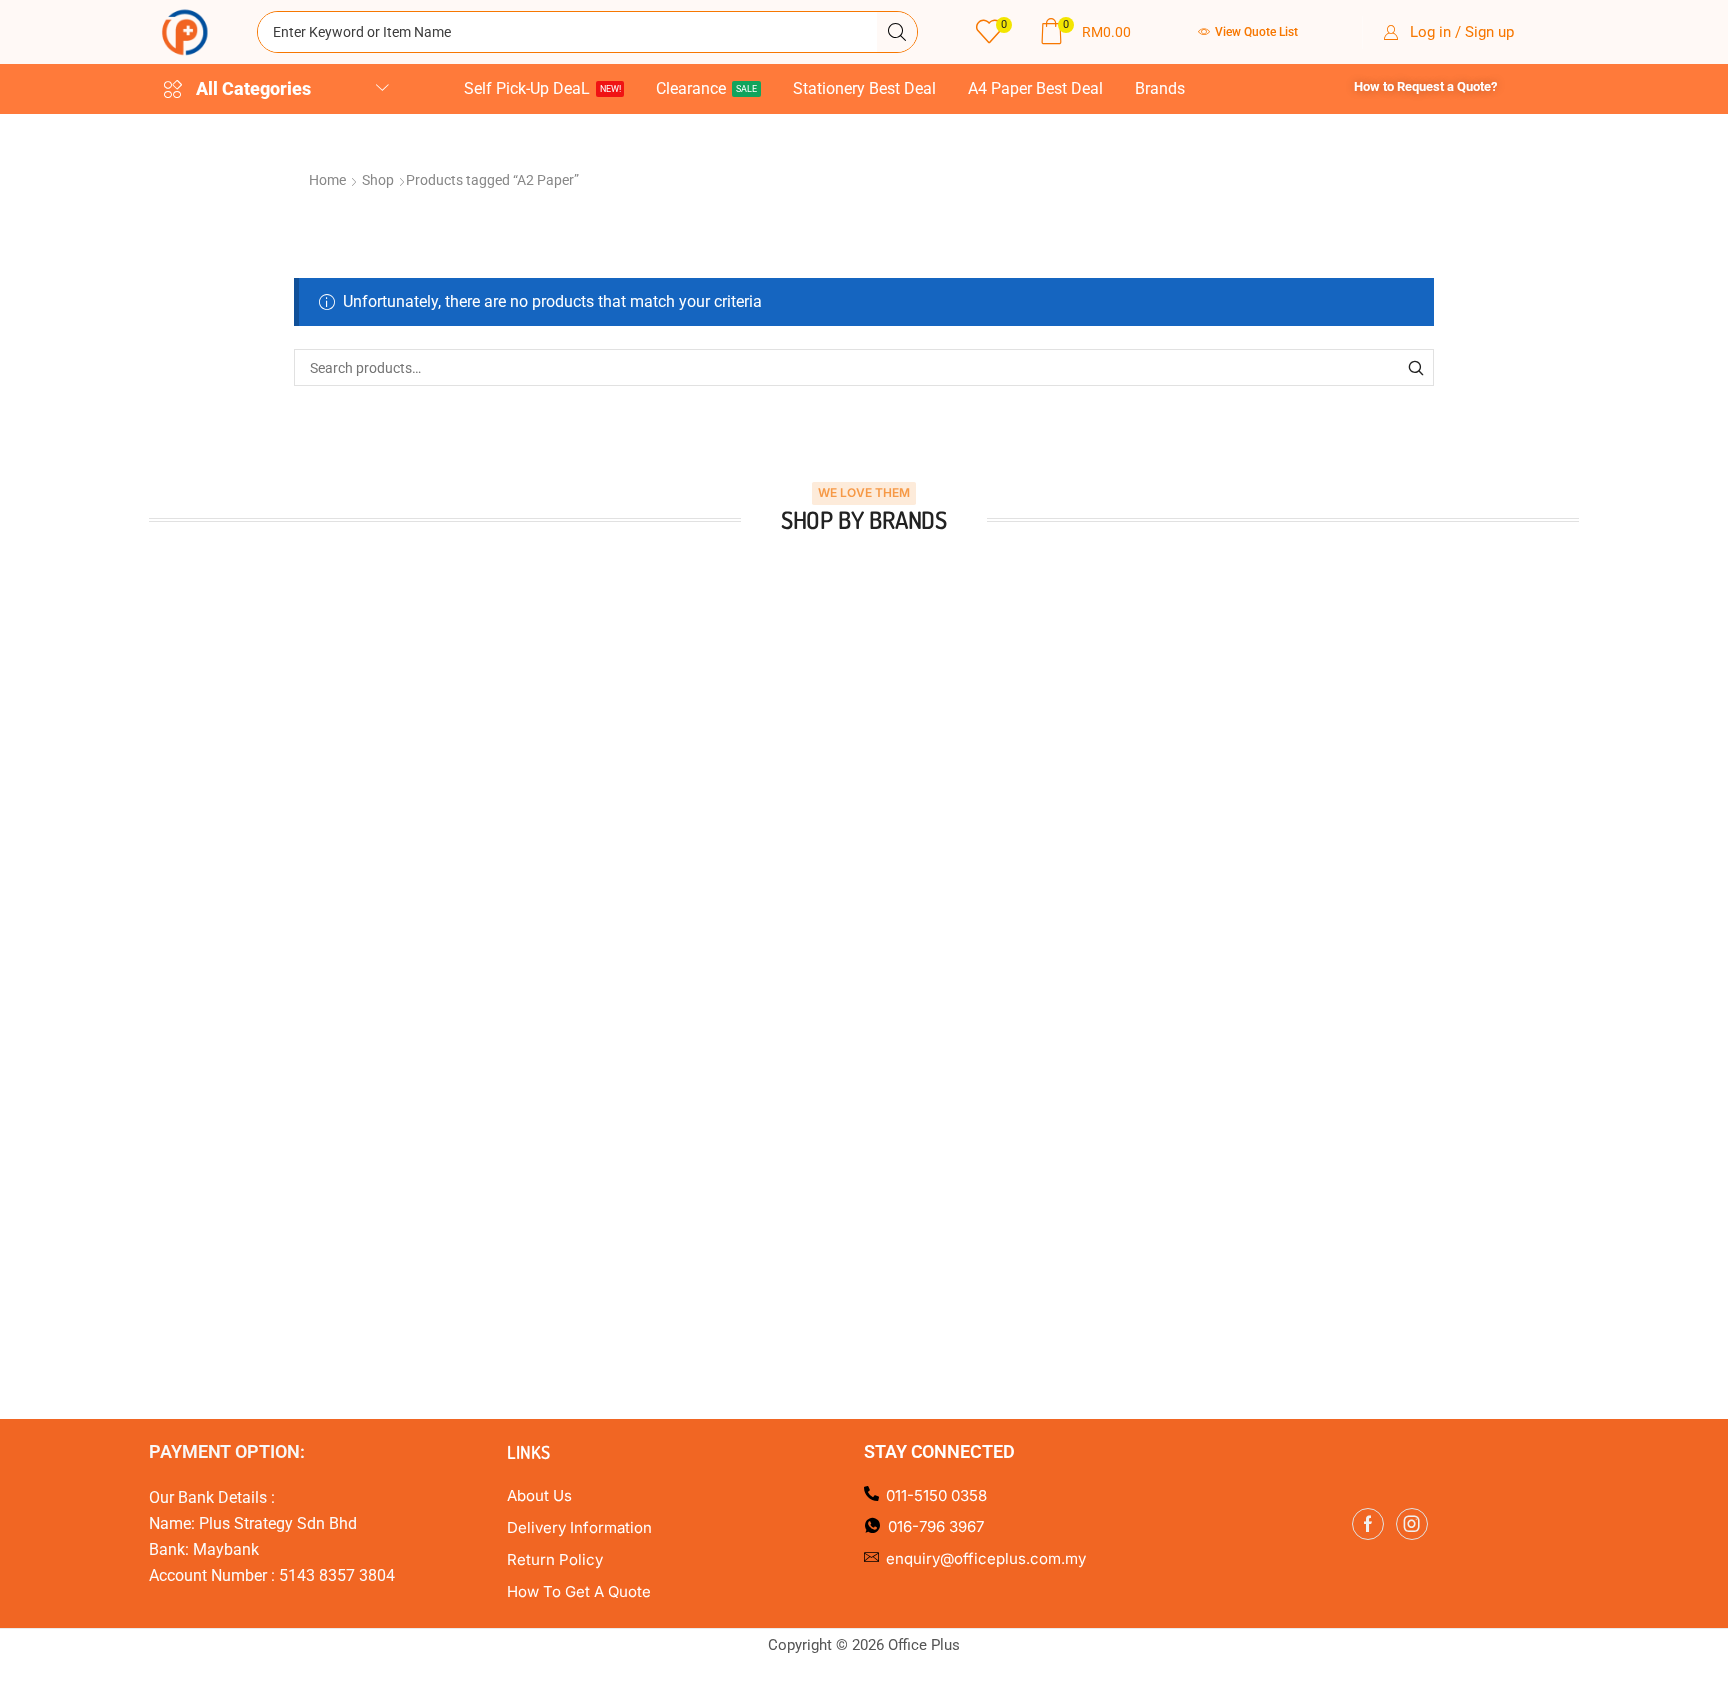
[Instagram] (1412, 1517)
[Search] (897, 32)
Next (1604, 731)
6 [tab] (894, 938)
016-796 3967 (936, 1520)
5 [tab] (874, 938)
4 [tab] (854, 938)
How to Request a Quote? (1425, 86)
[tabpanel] (320, 731)
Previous (124, 731)
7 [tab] (914, 938)
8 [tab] (934, 938)
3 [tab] (834, 938)
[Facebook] (1368, 1517)
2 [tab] (814, 938)
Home (327, 180)
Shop (378, 180)
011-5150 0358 (936, 1489)
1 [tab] (794, 938)
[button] (993, 32)
